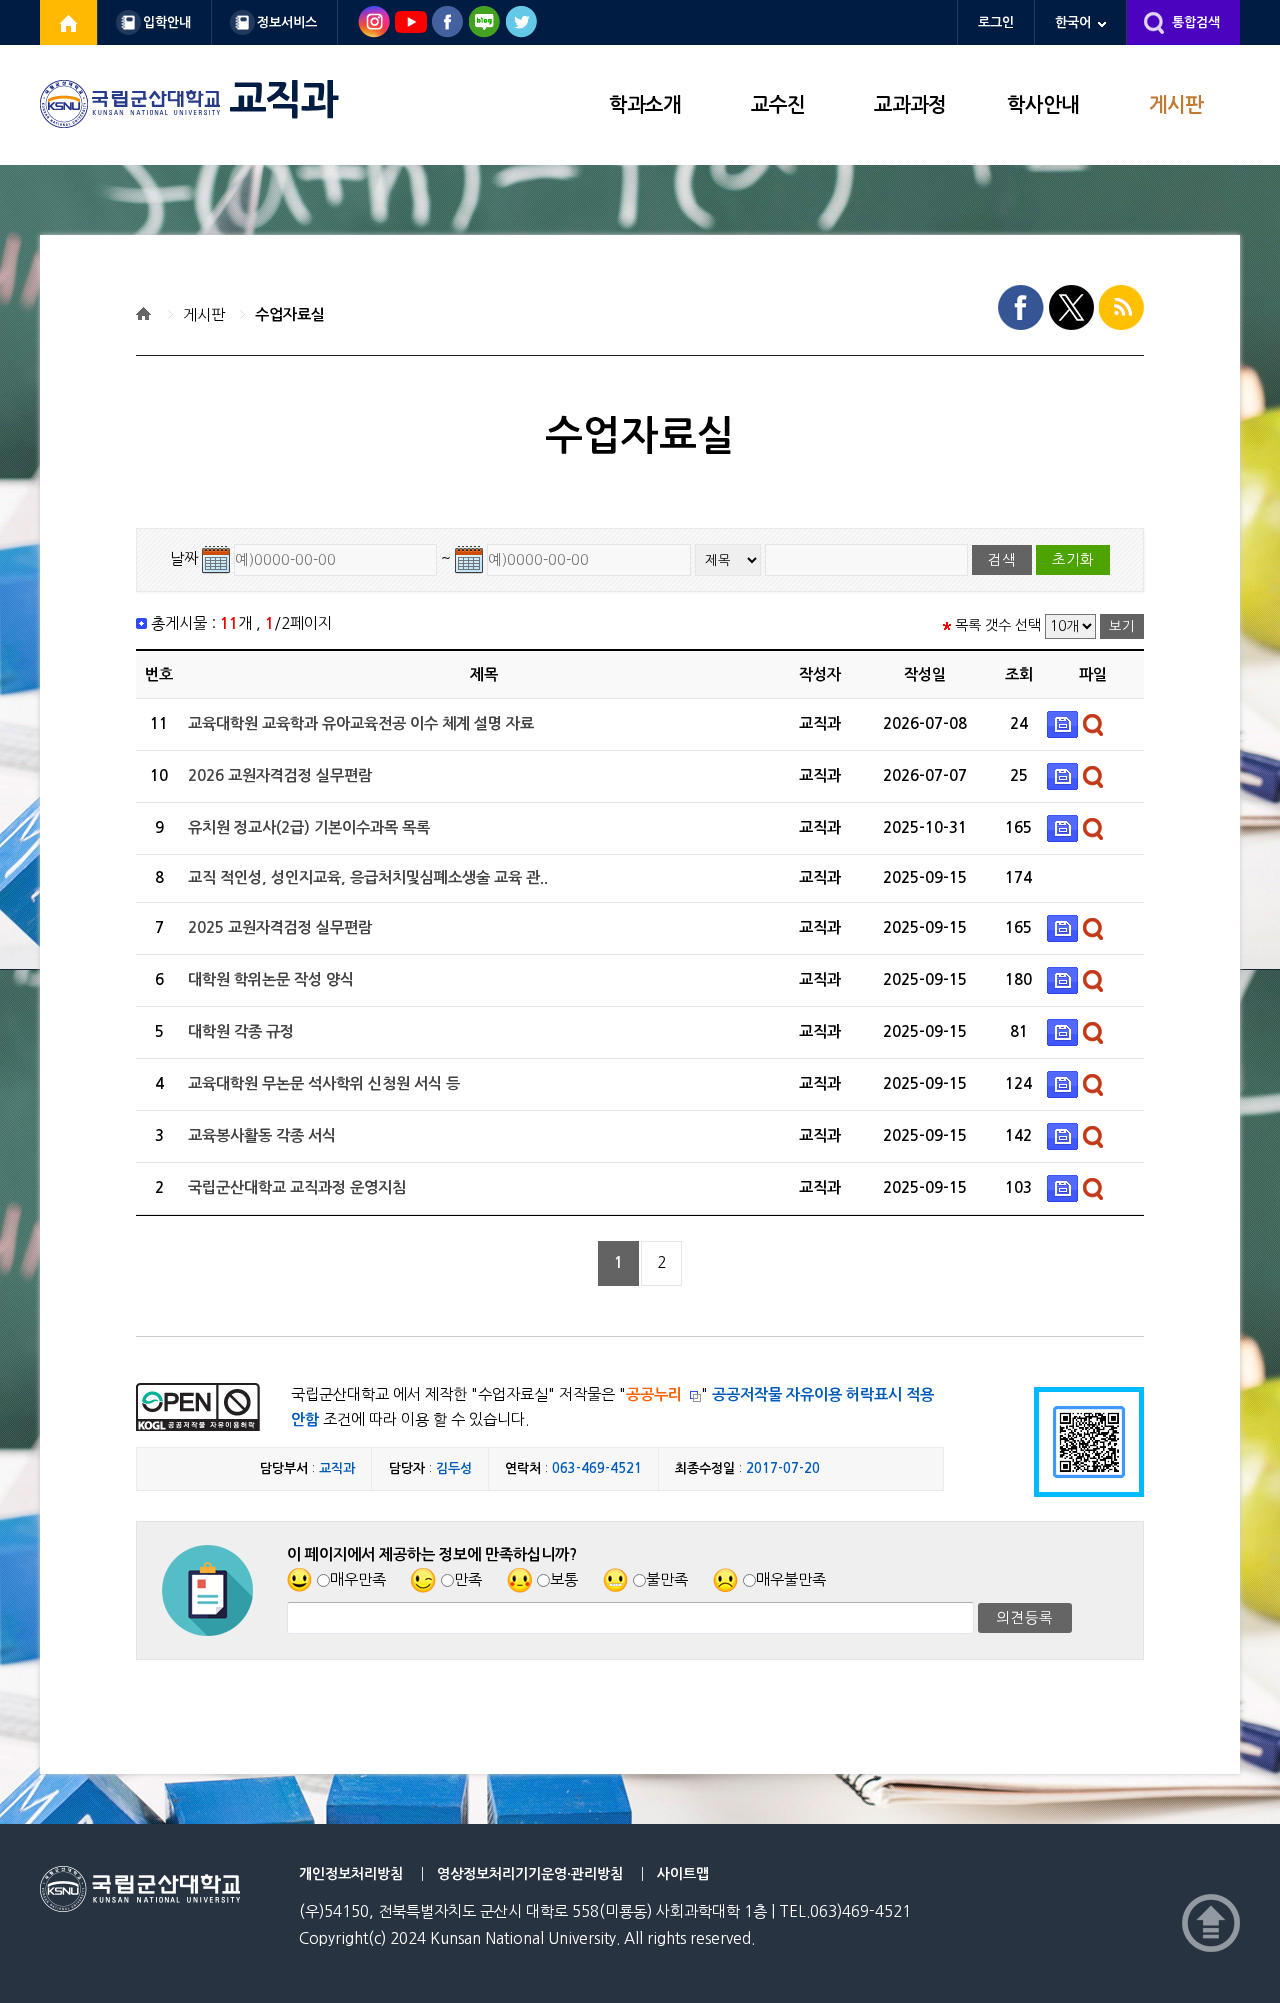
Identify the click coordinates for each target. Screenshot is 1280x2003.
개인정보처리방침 (351, 1874)
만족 (468, 1579)
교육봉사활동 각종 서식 (262, 1135)
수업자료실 (290, 314)
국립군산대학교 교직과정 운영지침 (297, 1187)
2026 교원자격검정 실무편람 (280, 775)
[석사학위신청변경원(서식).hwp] (1065, 1083)
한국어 (1073, 22)
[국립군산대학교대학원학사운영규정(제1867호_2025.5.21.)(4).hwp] (1065, 1031)
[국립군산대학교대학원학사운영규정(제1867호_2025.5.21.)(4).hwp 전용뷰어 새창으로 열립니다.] (1095, 1031)
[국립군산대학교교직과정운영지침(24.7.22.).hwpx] (1065, 1187)
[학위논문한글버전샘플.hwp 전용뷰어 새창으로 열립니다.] (1095, 979)
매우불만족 (791, 1579)
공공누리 (654, 1394)
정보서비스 (287, 22)
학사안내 (1043, 105)
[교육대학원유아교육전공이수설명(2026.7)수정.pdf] (1065, 723)
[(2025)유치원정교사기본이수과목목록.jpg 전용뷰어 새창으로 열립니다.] (1095, 827)
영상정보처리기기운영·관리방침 (530, 1874)
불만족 (667, 1579)
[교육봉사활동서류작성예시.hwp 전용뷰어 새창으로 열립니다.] (1095, 1135)
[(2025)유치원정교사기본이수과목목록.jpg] (1065, 827)
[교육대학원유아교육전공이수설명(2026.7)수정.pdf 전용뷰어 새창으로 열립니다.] (1095, 723)
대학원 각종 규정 (241, 1031)
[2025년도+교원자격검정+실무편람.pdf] (1065, 927)
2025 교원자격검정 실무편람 (280, 927)
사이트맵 (683, 1874)
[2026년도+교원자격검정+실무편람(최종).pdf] (1065, 775)
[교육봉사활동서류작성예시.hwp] (1065, 1135)
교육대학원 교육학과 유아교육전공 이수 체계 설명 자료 (361, 723)
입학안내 (167, 22)
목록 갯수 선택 (998, 625)
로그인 (996, 22)
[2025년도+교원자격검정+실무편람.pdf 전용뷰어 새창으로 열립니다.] (1095, 927)
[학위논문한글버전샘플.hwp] (1065, 979)
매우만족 (358, 1579)
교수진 (778, 105)
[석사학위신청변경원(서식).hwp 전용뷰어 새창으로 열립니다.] (1095, 1083)
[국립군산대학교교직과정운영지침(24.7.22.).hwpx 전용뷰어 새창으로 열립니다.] (1095, 1187)
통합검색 (1196, 22)
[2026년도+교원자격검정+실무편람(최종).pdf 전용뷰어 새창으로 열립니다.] (1095, 775)
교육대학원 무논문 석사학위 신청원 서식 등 (324, 1083)
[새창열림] (69, 22)
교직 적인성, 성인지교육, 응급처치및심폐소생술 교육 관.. (368, 877)
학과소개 (645, 105)
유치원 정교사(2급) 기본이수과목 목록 (309, 827)
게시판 (1176, 105)
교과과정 (910, 105)
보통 (564, 1579)
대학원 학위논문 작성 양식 (271, 979)
